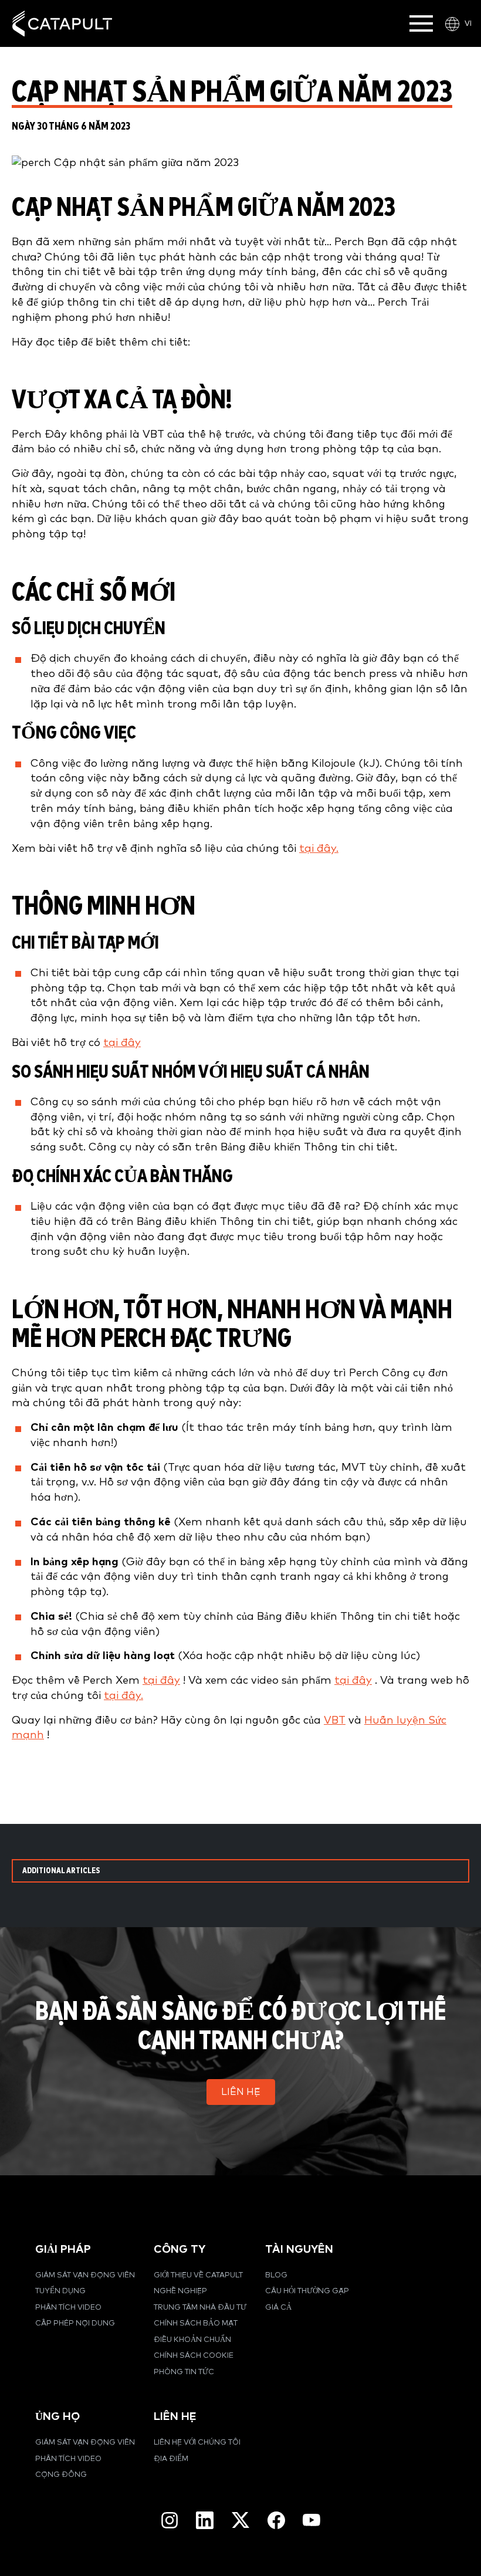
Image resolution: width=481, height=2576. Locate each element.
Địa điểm (171, 2459)
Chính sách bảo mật (196, 2323)
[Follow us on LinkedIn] (205, 2520)
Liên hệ (175, 2417)
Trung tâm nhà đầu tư (200, 2308)
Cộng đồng (61, 2475)
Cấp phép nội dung (75, 2323)
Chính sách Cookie (194, 2356)
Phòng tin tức (184, 2372)
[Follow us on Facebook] (276, 2520)
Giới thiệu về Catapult (198, 2275)
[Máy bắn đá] (62, 24)
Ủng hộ (57, 2417)
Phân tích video (68, 2308)
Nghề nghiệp (180, 2291)
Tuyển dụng (60, 2291)
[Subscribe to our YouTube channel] (311, 2520)
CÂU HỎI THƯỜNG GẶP (307, 2291)
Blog (276, 2275)
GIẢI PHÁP (63, 2250)
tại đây (122, 1043)
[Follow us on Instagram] (170, 2520)
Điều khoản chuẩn (192, 2340)
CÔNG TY (179, 2250)
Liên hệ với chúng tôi (197, 2443)
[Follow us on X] (240, 2520)
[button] (241, 2092)
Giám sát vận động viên (85, 2275)
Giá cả (278, 2308)
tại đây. (319, 849)
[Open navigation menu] (421, 23)
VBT (335, 1720)
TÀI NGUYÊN (299, 2250)
